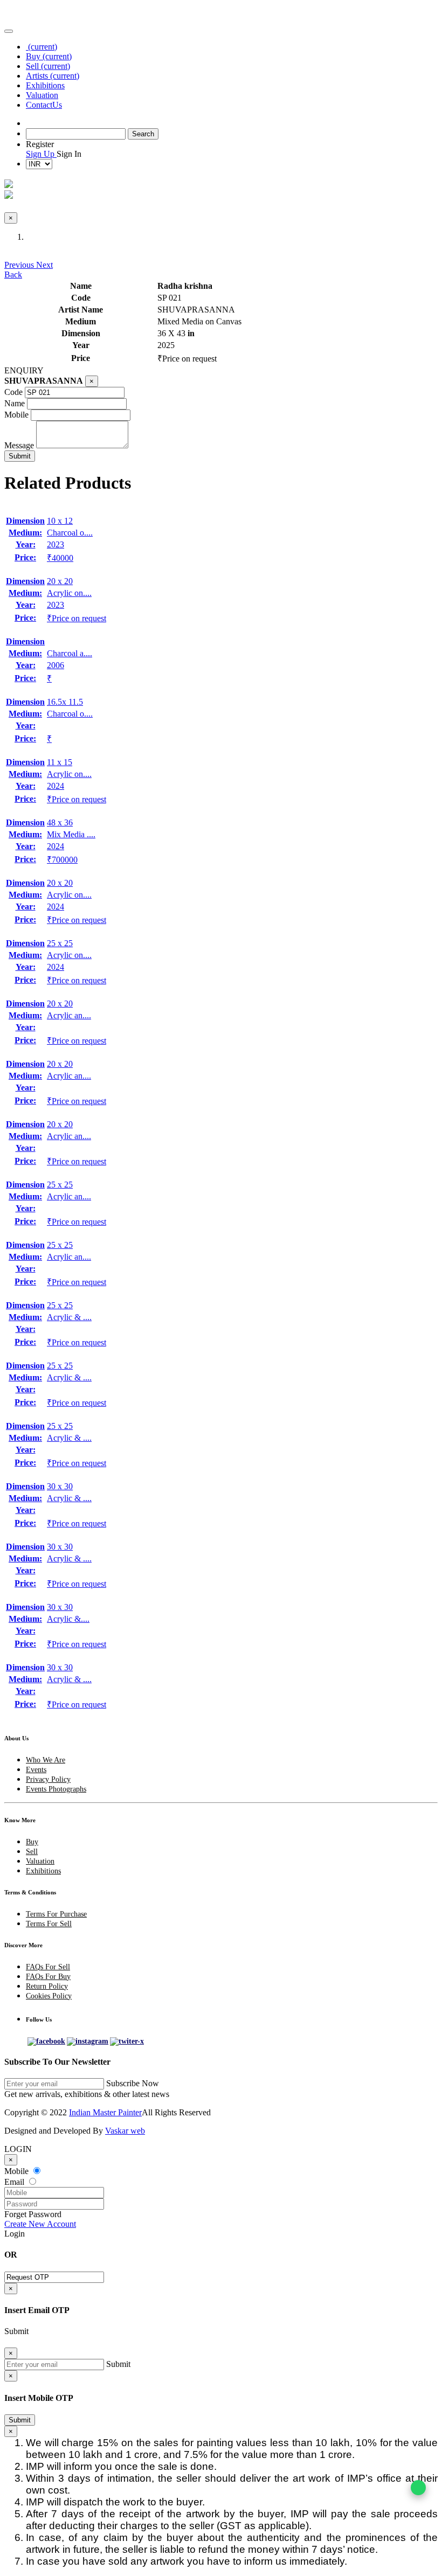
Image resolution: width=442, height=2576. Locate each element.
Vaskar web (125, 2131)
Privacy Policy (48, 1779)
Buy (49, 56)
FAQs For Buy (48, 1977)
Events (36, 1770)
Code (13, 392)
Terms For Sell (49, 1924)
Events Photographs (56, 1789)
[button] (20, 265)
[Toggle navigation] (9, 31)
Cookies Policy (49, 1996)
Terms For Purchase (56, 1914)
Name (15, 403)
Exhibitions (45, 85)
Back (13, 275)
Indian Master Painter (105, 2112)
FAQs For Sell (48, 1967)
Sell (48, 66)
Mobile (16, 415)
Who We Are (46, 1760)
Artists (53, 76)
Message (19, 445)
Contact (44, 105)
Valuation (42, 95)
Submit (20, 2420)
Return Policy (47, 1986)
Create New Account (40, 2224)
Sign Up (41, 154)
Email (15, 2182)
